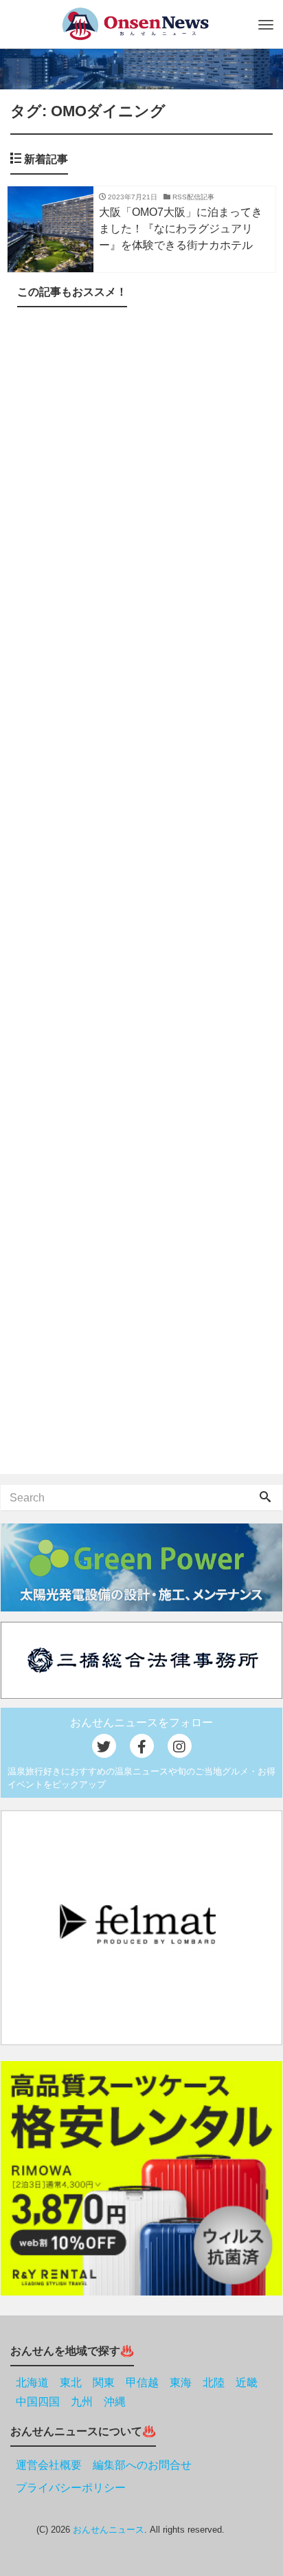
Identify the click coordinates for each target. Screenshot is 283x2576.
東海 (181, 2382)
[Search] (265, 1498)
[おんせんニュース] (135, 24)
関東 (104, 2382)
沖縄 (115, 2402)
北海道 (32, 2382)
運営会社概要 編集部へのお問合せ (104, 2465)
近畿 (247, 2382)
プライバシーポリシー (71, 2488)
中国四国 (38, 2402)
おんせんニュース (109, 2530)
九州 (82, 2402)
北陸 (214, 2382)
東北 (71, 2382)
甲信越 (142, 2382)
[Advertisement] (141, 893)
